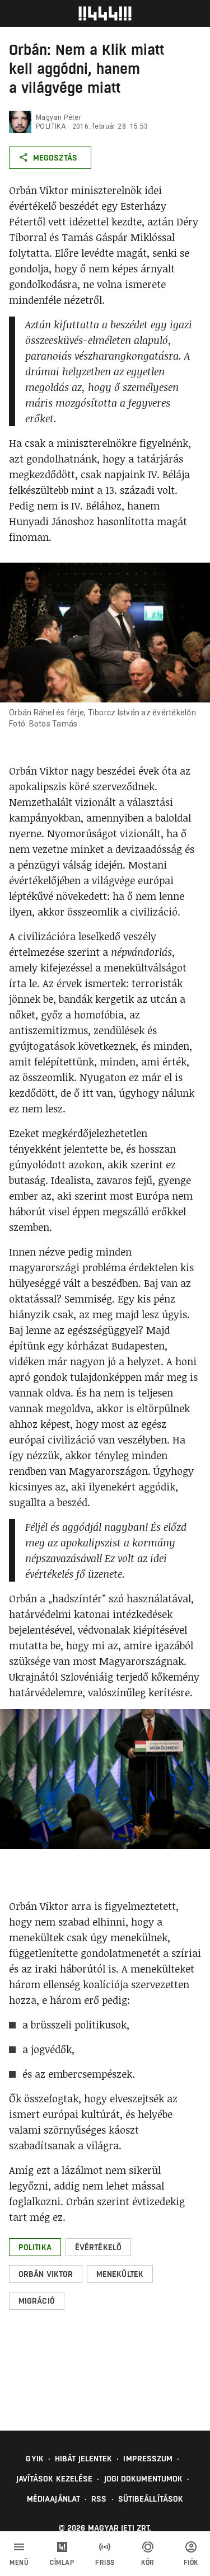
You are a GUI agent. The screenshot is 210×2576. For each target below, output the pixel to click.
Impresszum (148, 2459)
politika (51, 126)
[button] (35, 2247)
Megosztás (55, 158)
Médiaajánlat (53, 2499)
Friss (105, 2563)
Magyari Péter (59, 117)
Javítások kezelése (55, 2479)
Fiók (191, 2563)
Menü (19, 2563)
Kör (148, 2563)
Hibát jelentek (83, 2459)
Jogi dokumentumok (144, 2479)
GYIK (34, 2459)
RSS (99, 2499)
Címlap (62, 2563)
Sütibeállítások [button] (151, 2499)
